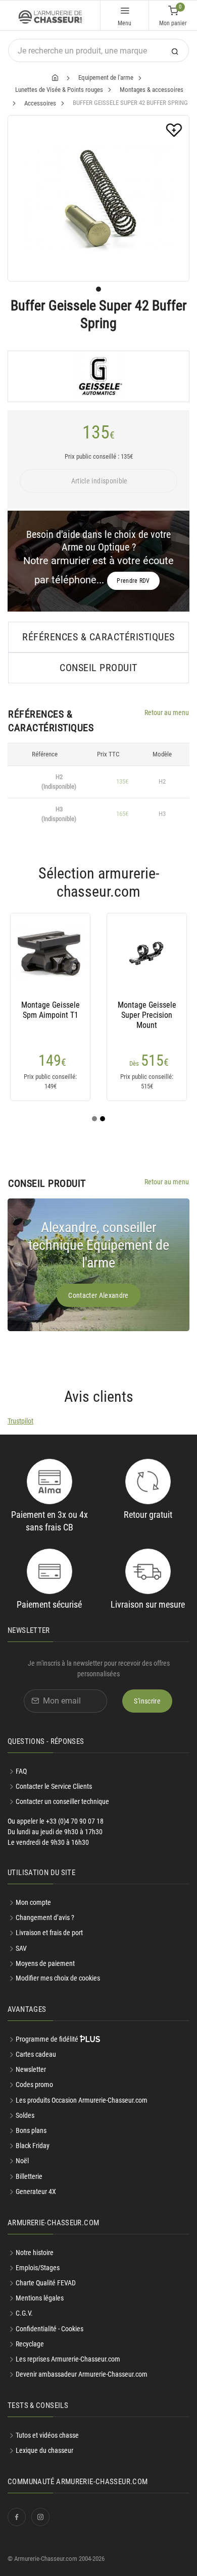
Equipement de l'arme (106, 77)
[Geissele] (98, 376)
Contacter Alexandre (98, 1295)
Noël (22, 2161)
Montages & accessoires (152, 90)
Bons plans (31, 2130)
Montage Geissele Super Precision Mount (147, 1015)
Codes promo (34, 2085)
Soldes (25, 2115)
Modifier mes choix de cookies (58, 1978)
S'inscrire (147, 1701)
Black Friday (33, 2146)
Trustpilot (20, 1421)
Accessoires (40, 103)
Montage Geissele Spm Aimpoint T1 (51, 1010)
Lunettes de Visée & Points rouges (59, 90)
